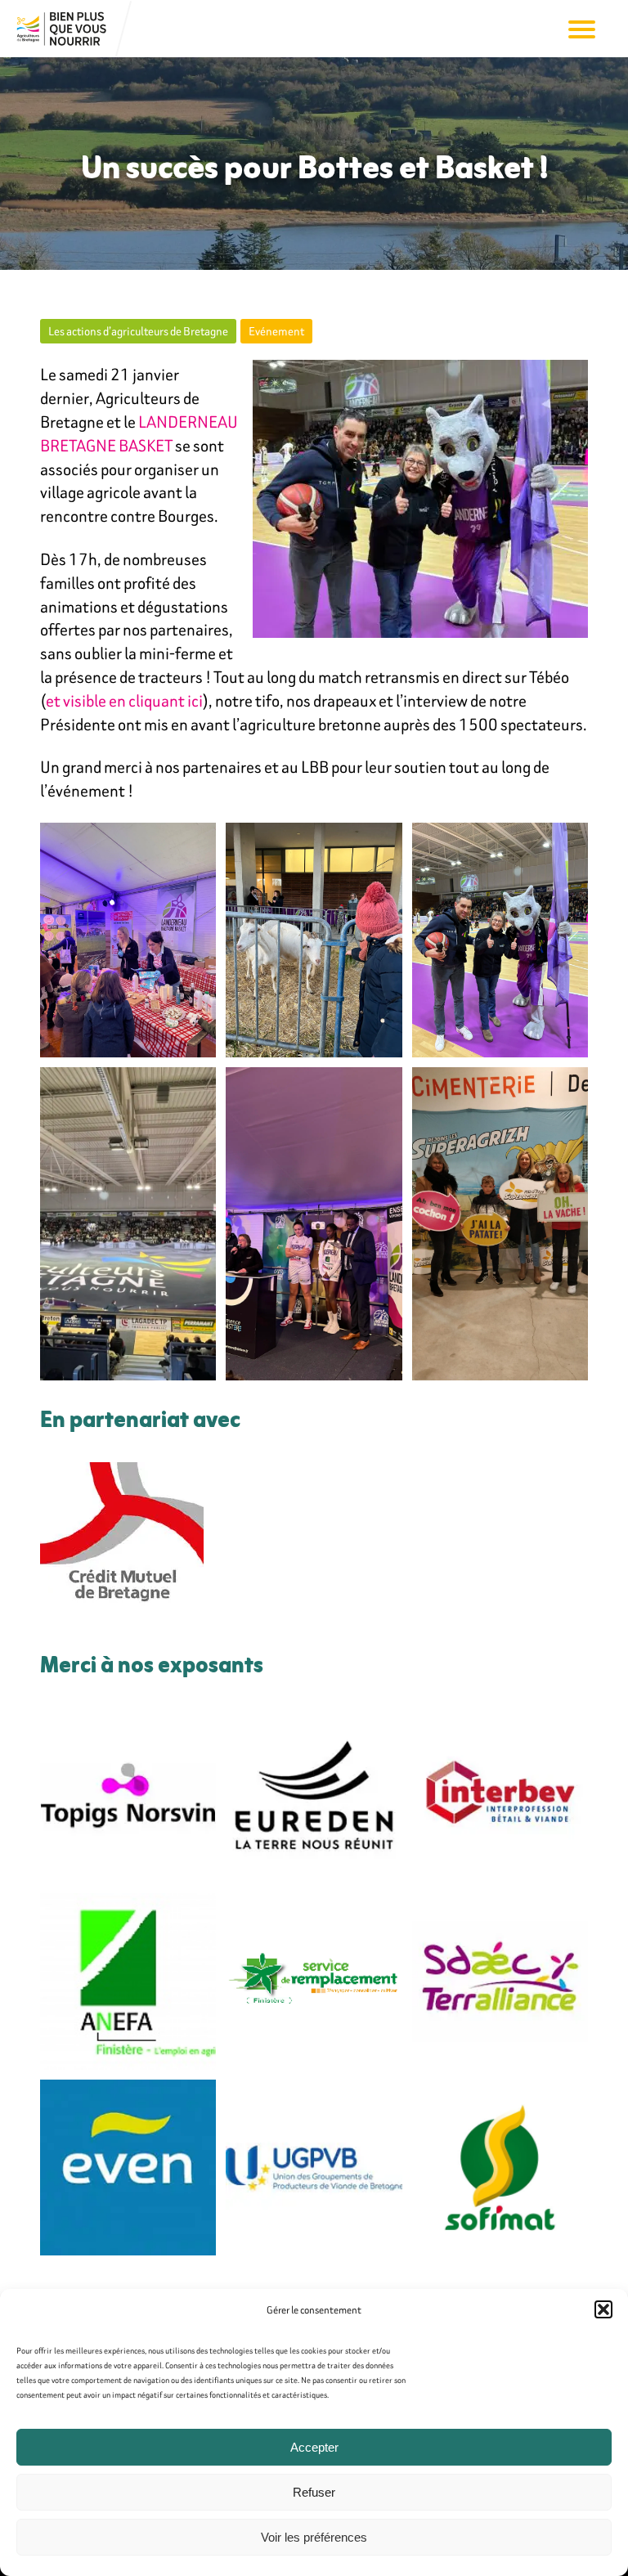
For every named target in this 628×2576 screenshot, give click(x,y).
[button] (603, 2309)
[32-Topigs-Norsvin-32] (128, 1795)
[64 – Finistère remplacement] (314, 1981)
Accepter (314, 2447)
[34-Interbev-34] (500, 1795)
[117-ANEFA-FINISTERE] (128, 1981)
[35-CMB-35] (122, 1544)
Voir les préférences (314, 2537)
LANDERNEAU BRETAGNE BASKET (139, 433)
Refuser (314, 2492)
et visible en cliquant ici (124, 700)
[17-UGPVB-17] (314, 2168)
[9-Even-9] (128, 2168)
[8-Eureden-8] (314, 1795)
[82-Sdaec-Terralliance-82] (500, 1981)
